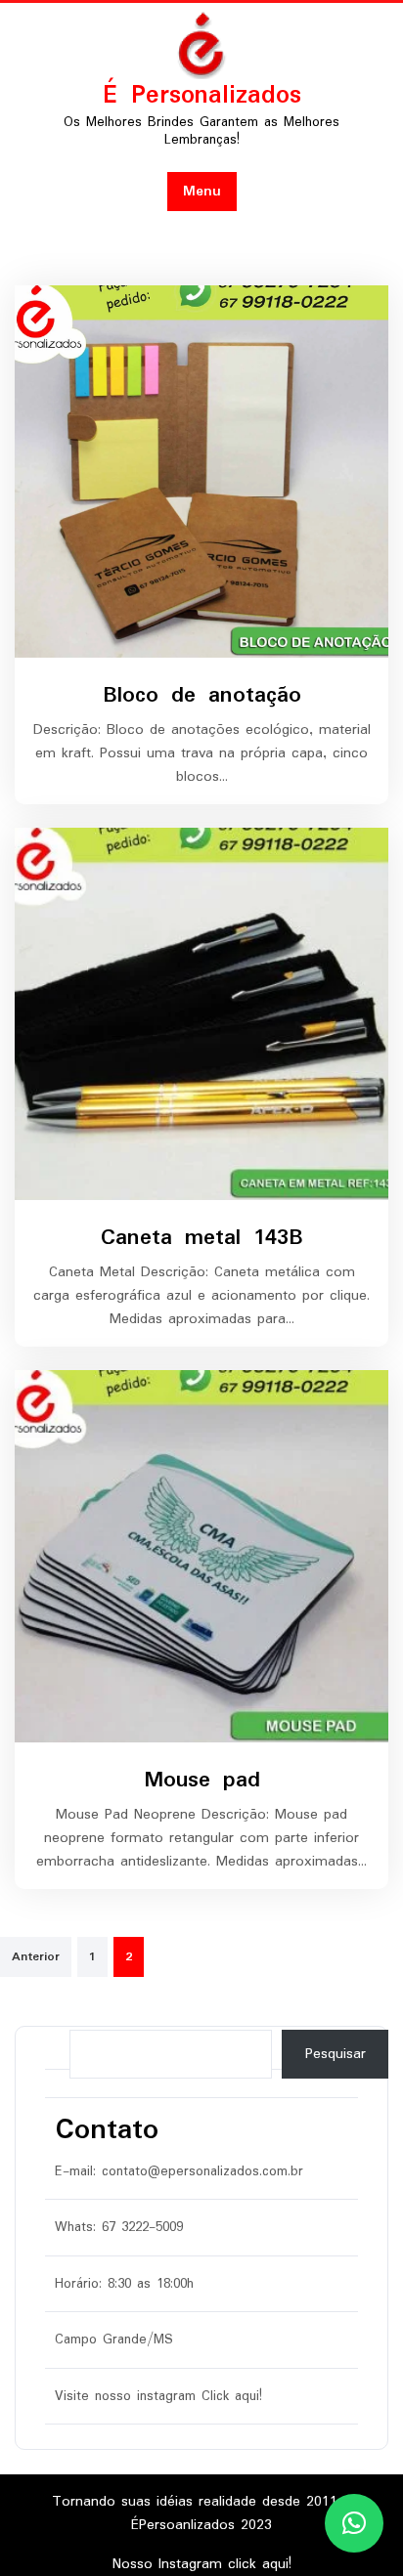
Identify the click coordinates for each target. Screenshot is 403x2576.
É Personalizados (202, 96)
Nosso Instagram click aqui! (202, 2564)
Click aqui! (232, 2396)
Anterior (36, 1957)
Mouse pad (202, 1780)
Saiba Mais (194, 472)
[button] (354, 2523)
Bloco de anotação (202, 695)
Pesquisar (336, 2054)
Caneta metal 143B (202, 1238)
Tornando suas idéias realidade (157, 2502)
